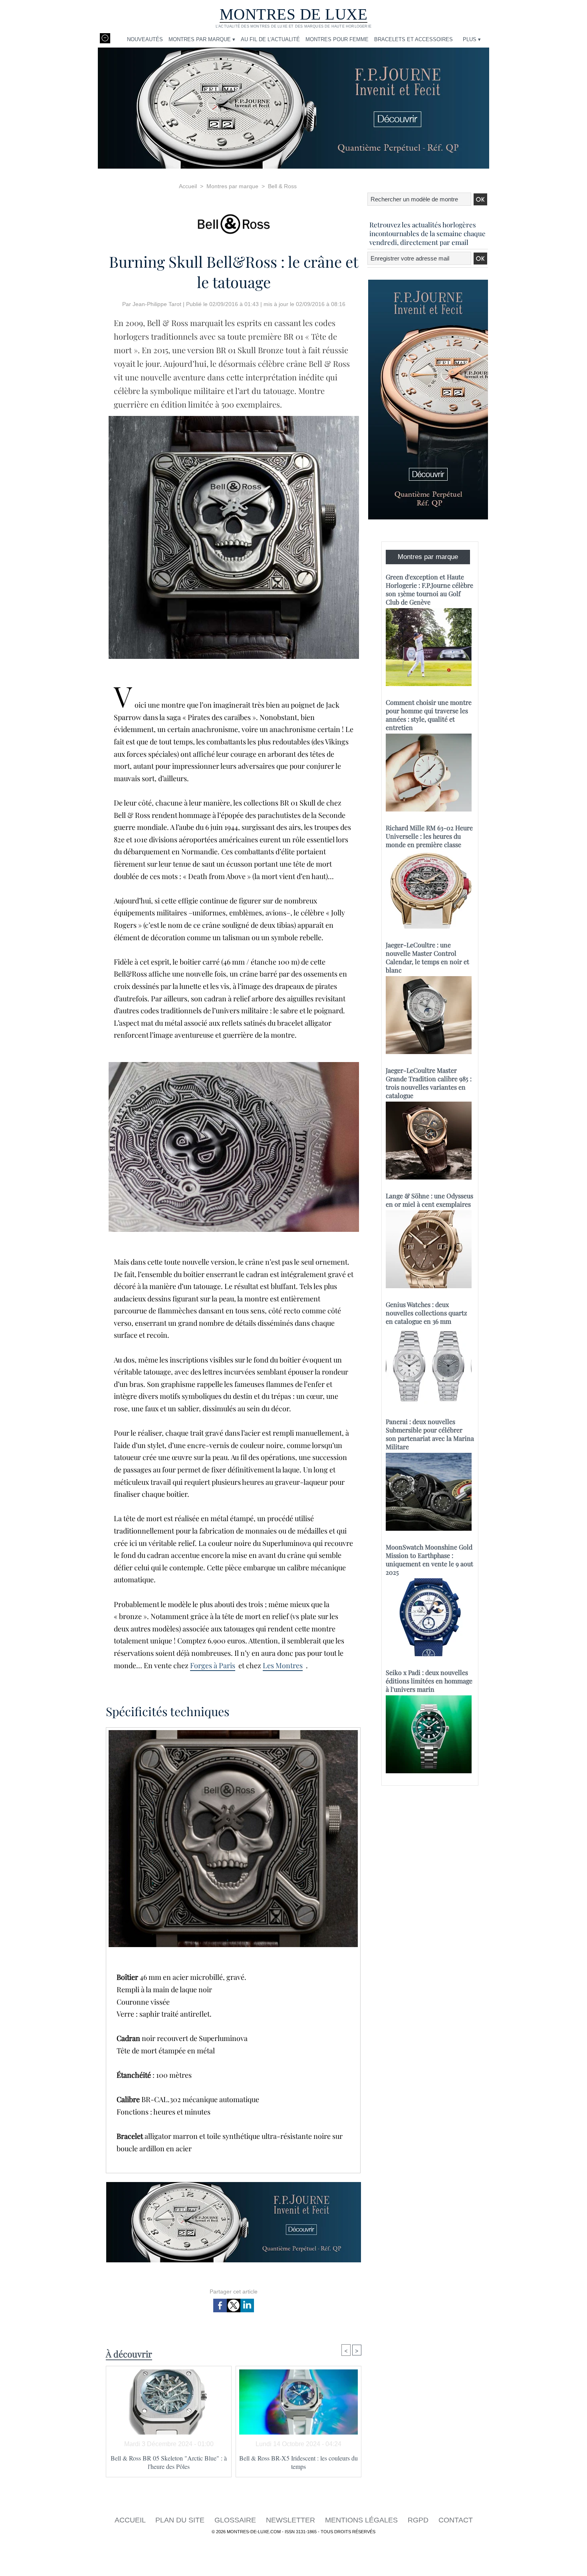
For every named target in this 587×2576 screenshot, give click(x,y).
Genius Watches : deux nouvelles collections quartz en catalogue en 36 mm (426, 1313)
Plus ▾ (472, 39)
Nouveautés (145, 39)
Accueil (188, 186)
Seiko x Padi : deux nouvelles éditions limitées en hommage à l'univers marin (429, 1681)
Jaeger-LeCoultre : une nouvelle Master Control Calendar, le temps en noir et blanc (427, 957)
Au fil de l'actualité (270, 39)
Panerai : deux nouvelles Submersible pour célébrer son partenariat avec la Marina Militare (430, 1434)
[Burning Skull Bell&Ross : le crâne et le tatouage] (234, 418)
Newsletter (292, 2520)
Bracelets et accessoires (413, 39)
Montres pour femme (337, 39)
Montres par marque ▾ (202, 39)
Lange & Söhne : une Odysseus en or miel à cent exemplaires (429, 1200)
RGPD (419, 2520)
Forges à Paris (213, 1665)
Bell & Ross (282, 186)
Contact (456, 2520)
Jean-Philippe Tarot (157, 304)
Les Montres (283, 1665)
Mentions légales (362, 2520)
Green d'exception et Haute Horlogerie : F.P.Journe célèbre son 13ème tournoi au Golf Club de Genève (429, 589)
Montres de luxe (294, 14)
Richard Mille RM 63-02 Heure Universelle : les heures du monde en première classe (429, 836)
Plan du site (181, 2520)
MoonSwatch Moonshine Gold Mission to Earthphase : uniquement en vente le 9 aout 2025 (429, 1560)
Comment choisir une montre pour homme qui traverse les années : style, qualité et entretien (429, 715)
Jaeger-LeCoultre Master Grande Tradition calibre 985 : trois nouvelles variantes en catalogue (429, 1083)
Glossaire (236, 2520)
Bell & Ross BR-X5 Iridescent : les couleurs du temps (298, 2462)
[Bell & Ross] (234, 222)
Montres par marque (232, 186)
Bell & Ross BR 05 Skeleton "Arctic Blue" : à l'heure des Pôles (169, 2462)
